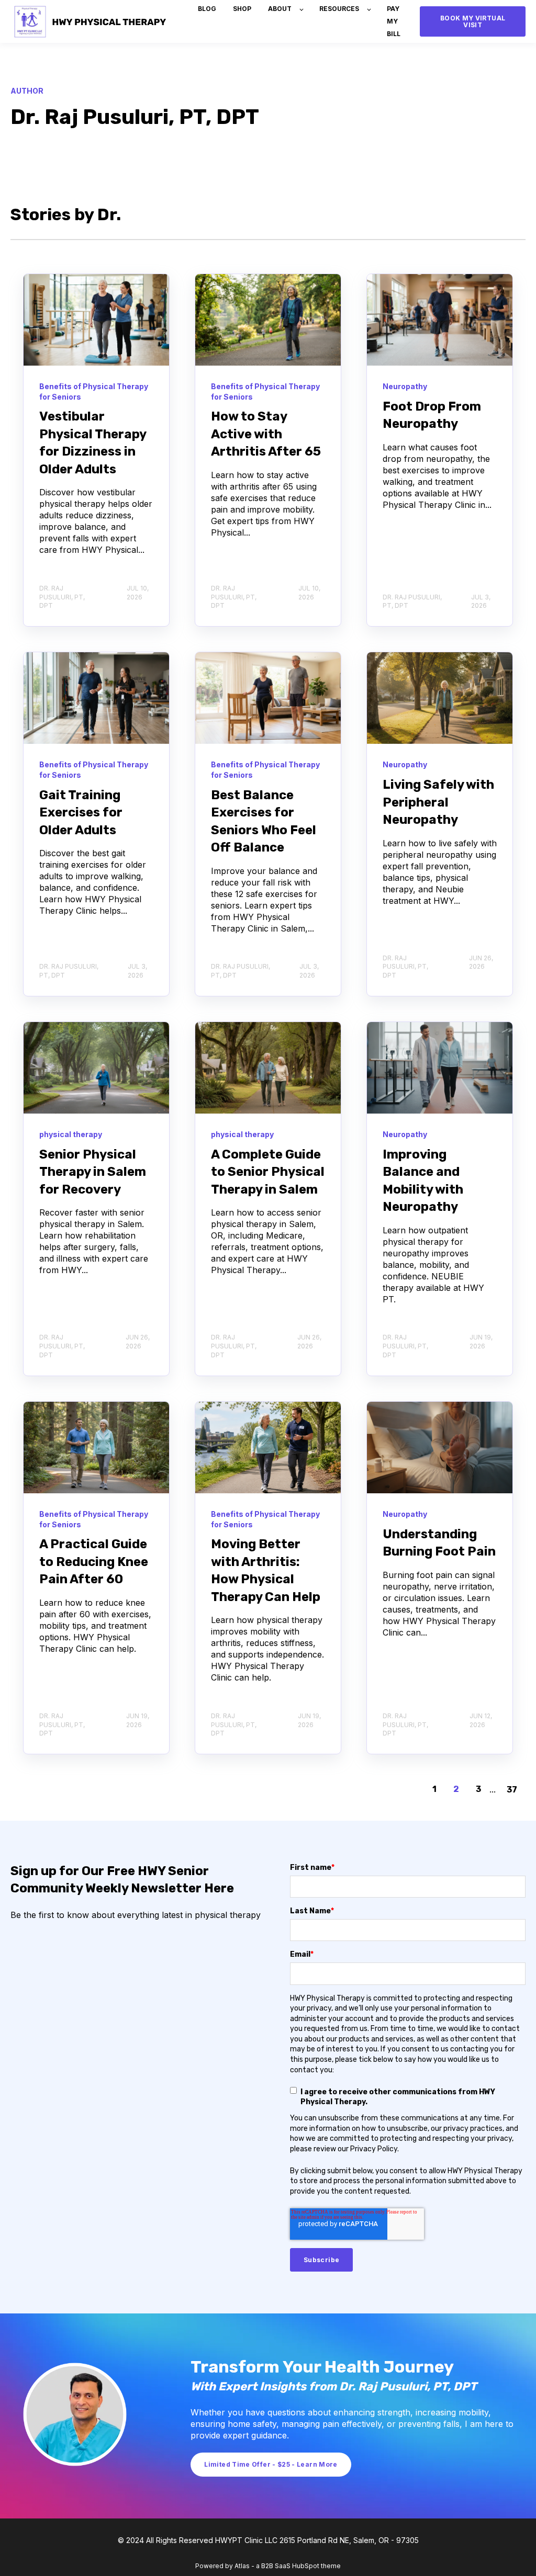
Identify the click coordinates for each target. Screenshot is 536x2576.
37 (512, 1790)
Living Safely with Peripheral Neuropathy (438, 802)
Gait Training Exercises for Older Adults (81, 813)
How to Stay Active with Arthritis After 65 (266, 434)
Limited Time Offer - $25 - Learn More (271, 2464)
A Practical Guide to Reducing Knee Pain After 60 (94, 1562)
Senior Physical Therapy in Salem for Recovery (93, 1172)
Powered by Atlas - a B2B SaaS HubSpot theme (268, 2566)
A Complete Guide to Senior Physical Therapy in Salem (268, 1172)
